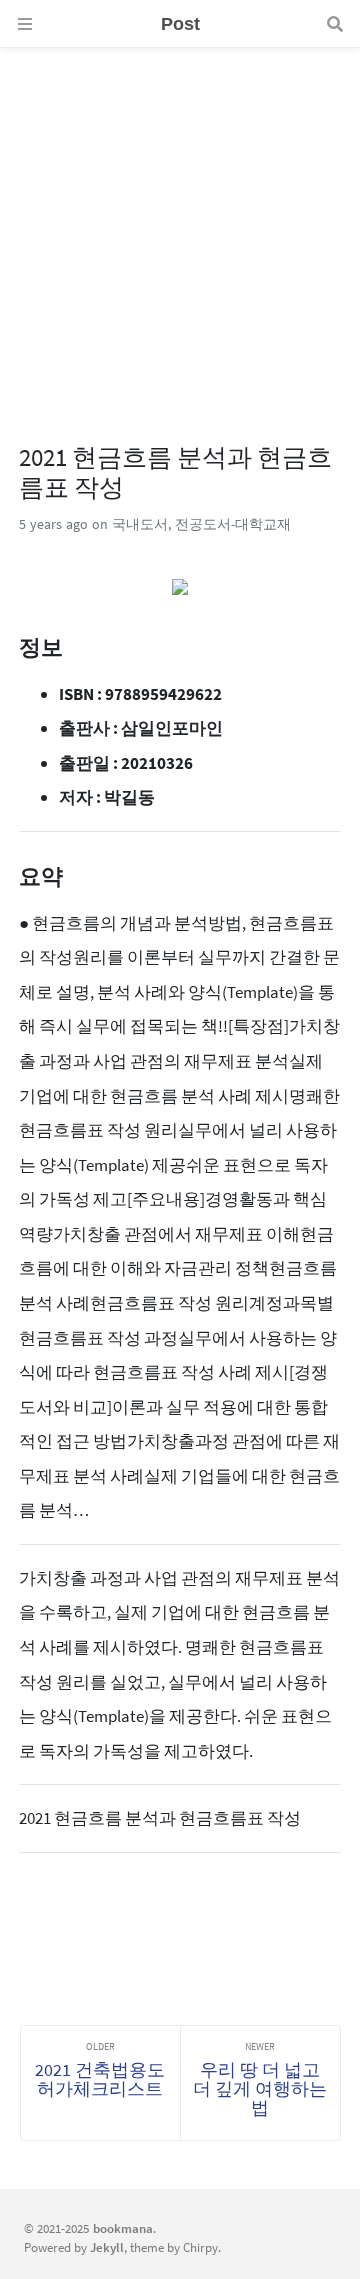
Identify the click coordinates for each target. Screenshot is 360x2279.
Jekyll (107, 2247)
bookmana (123, 2228)
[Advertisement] (180, 228)
